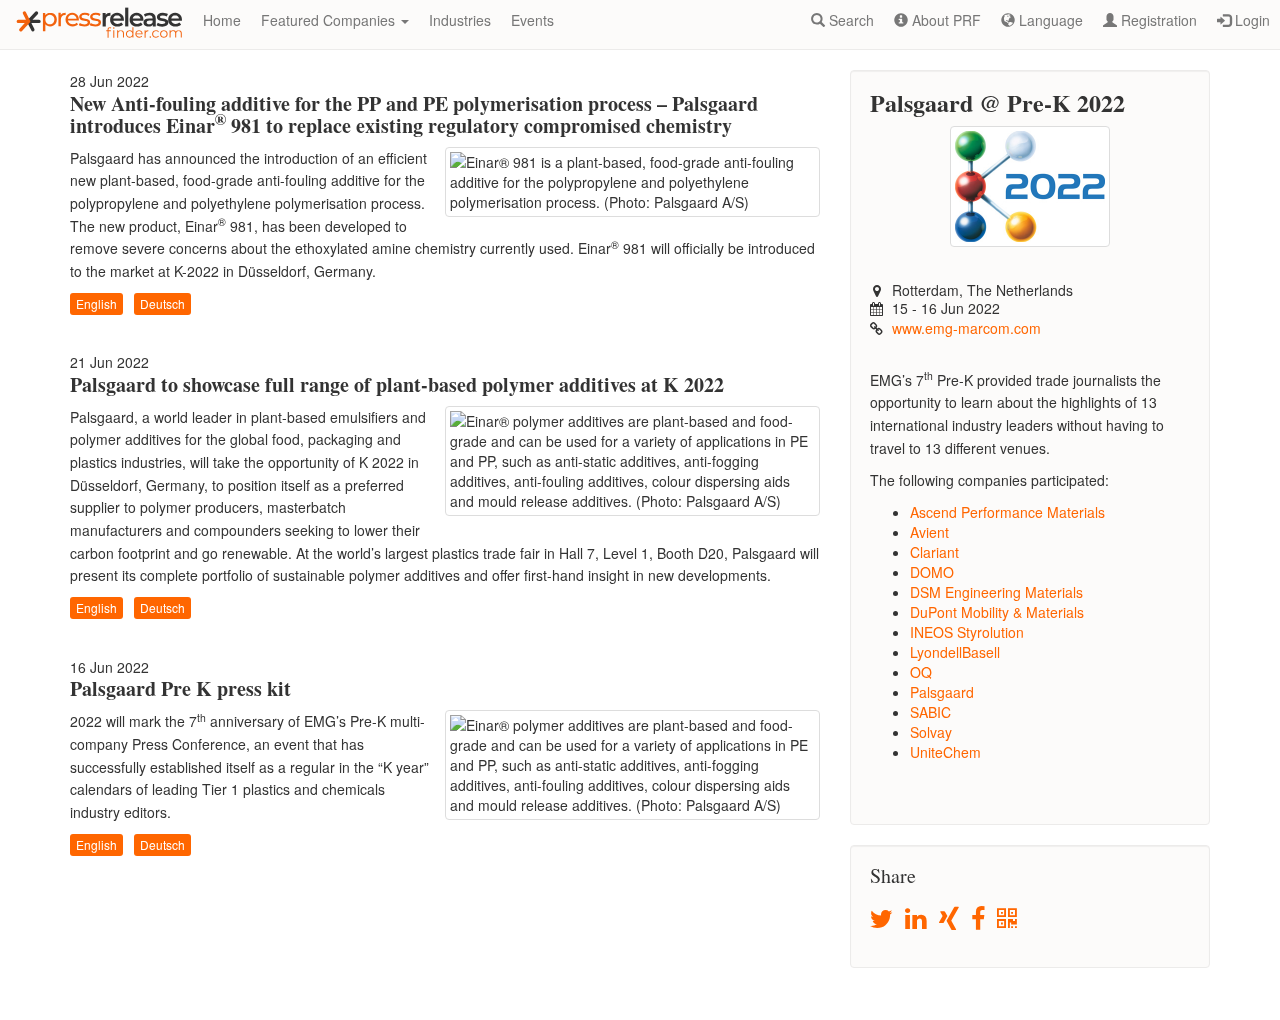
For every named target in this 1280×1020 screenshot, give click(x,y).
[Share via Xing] (950, 919)
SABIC (930, 712)
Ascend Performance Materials (1007, 512)
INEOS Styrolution (967, 632)
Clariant (934, 552)
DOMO (932, 572)
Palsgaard (942, 692)
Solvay (931, 732)
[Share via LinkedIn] (917, 919)
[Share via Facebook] (979, 919)
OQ (921, 672)
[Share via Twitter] (883, 919)
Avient (929, 532)
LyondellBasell (955, 652)
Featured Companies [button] (330, 20)
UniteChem (945, 752)
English (96, 303)
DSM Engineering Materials (996, 592)
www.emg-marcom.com (966, 328)
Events (532, 20)
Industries (460, 20)
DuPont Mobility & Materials (997, 612)
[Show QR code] (1008, 919)
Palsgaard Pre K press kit (180, 688)
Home (222, 20)
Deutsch (162, 303)
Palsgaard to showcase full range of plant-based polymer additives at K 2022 (397, 384)
